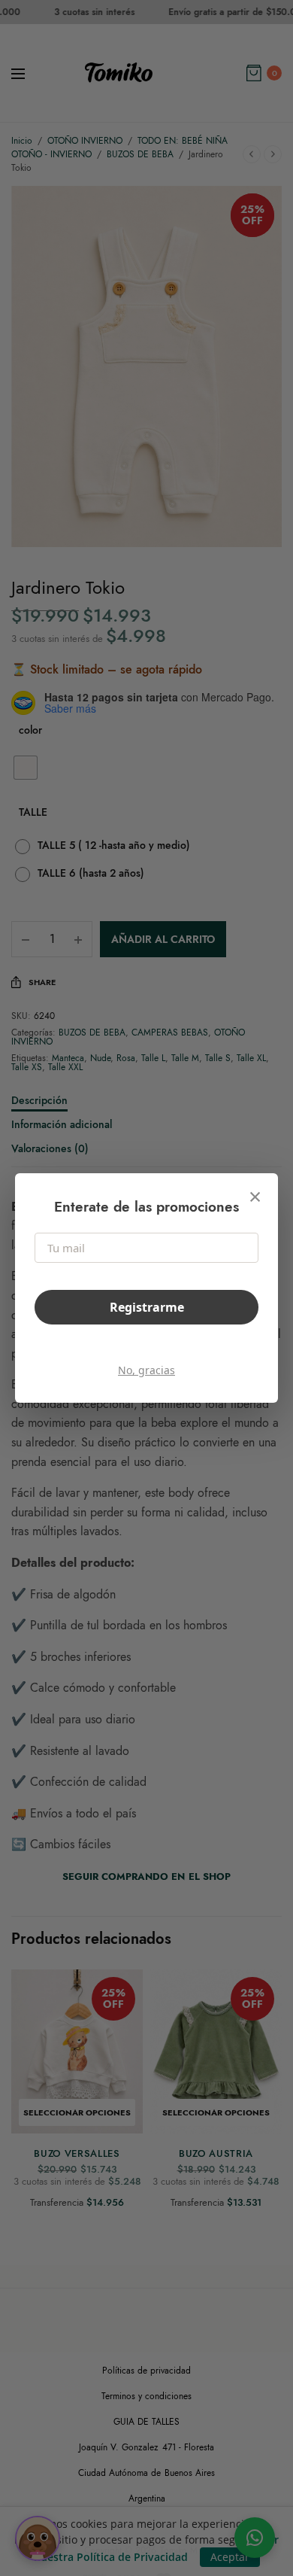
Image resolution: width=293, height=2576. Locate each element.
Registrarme (147, 1307)
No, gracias (146, 1370)
